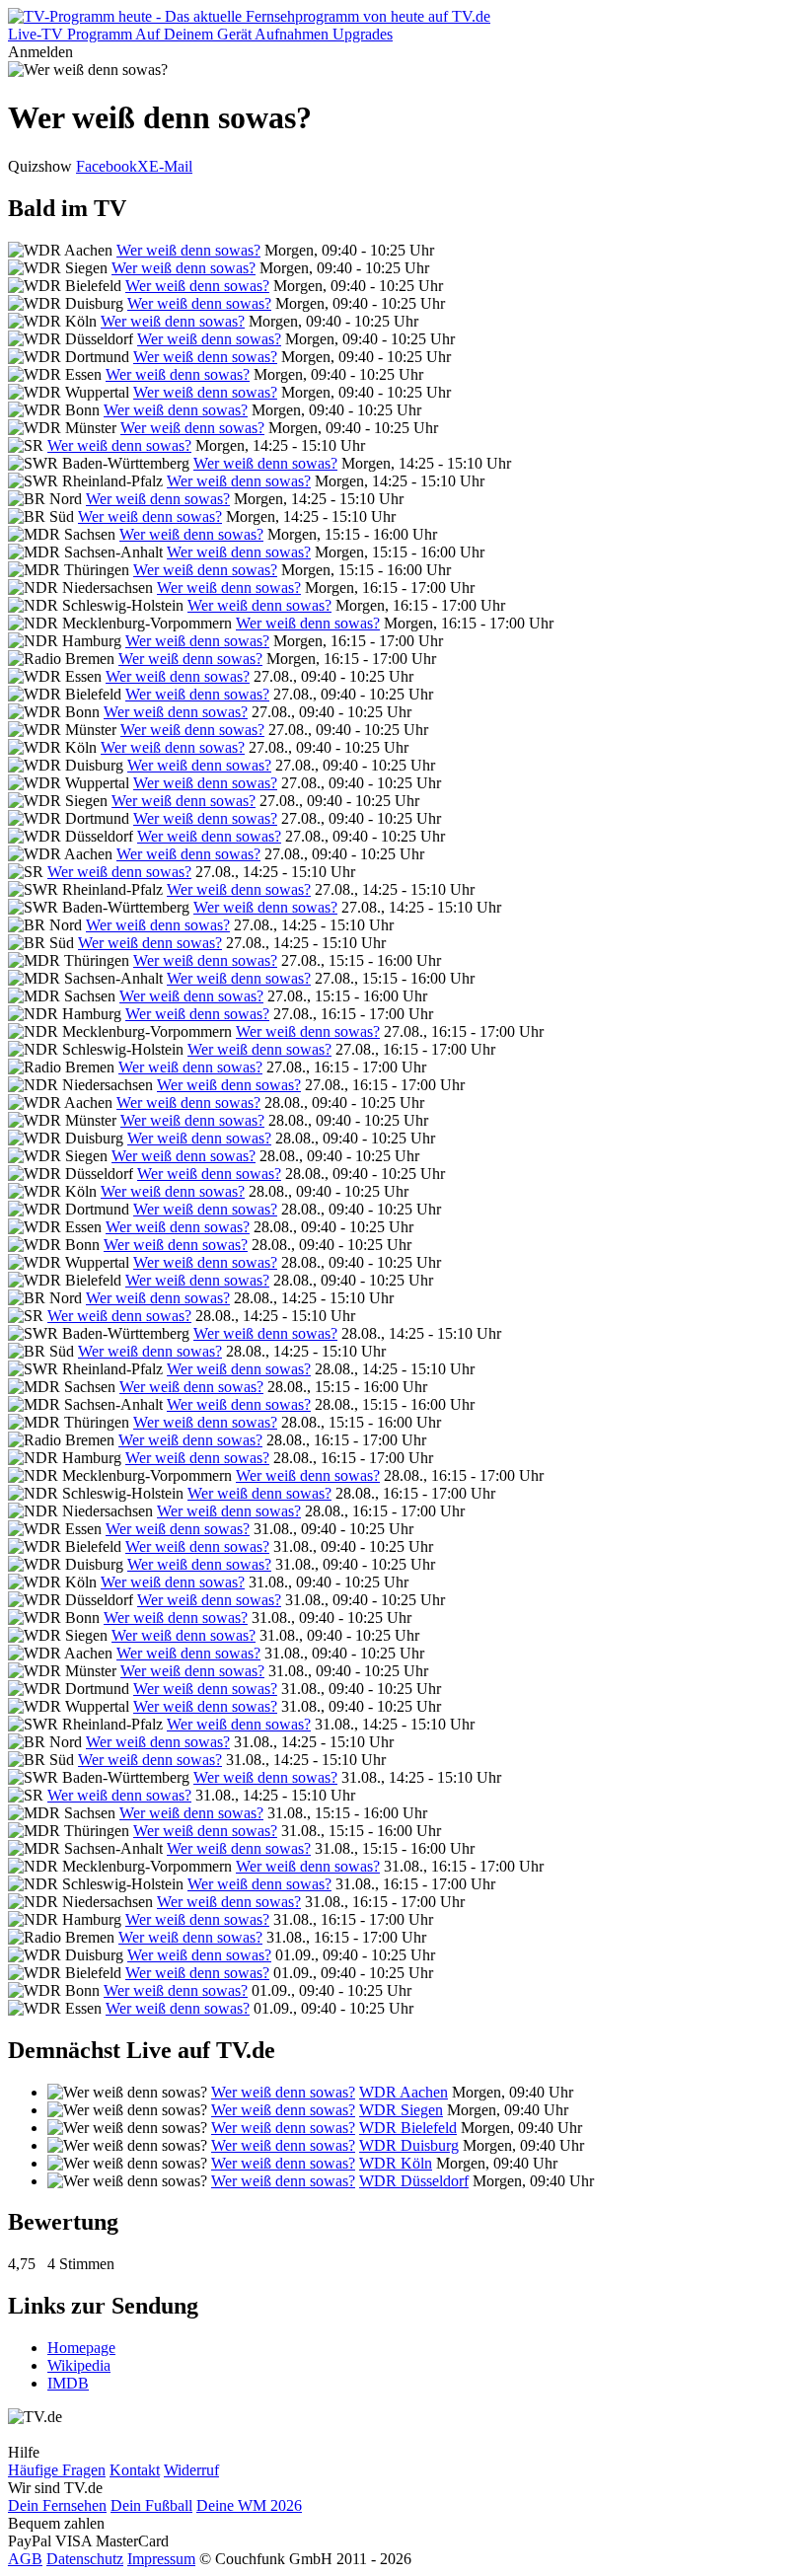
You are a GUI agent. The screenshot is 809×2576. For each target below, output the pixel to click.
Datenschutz (85, 2559)
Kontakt (135, 2470)
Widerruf (191, 2470)
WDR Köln (396, 2163)
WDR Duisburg (409, 2145)
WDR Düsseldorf (414, 2181)
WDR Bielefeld (408, 2128)
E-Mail (171, 166)
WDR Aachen (404, 2092)
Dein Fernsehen (57, 2505)
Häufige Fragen (57, 2470)
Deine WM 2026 (249, 2505)
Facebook (107, 166)
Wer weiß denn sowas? (188, 250)
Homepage (81, 2348)
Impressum (161, 2559)
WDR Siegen (401, 2110)
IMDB (68, 2383)
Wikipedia (79, 2365)
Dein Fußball (151, 2505)
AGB (25, 2559)
